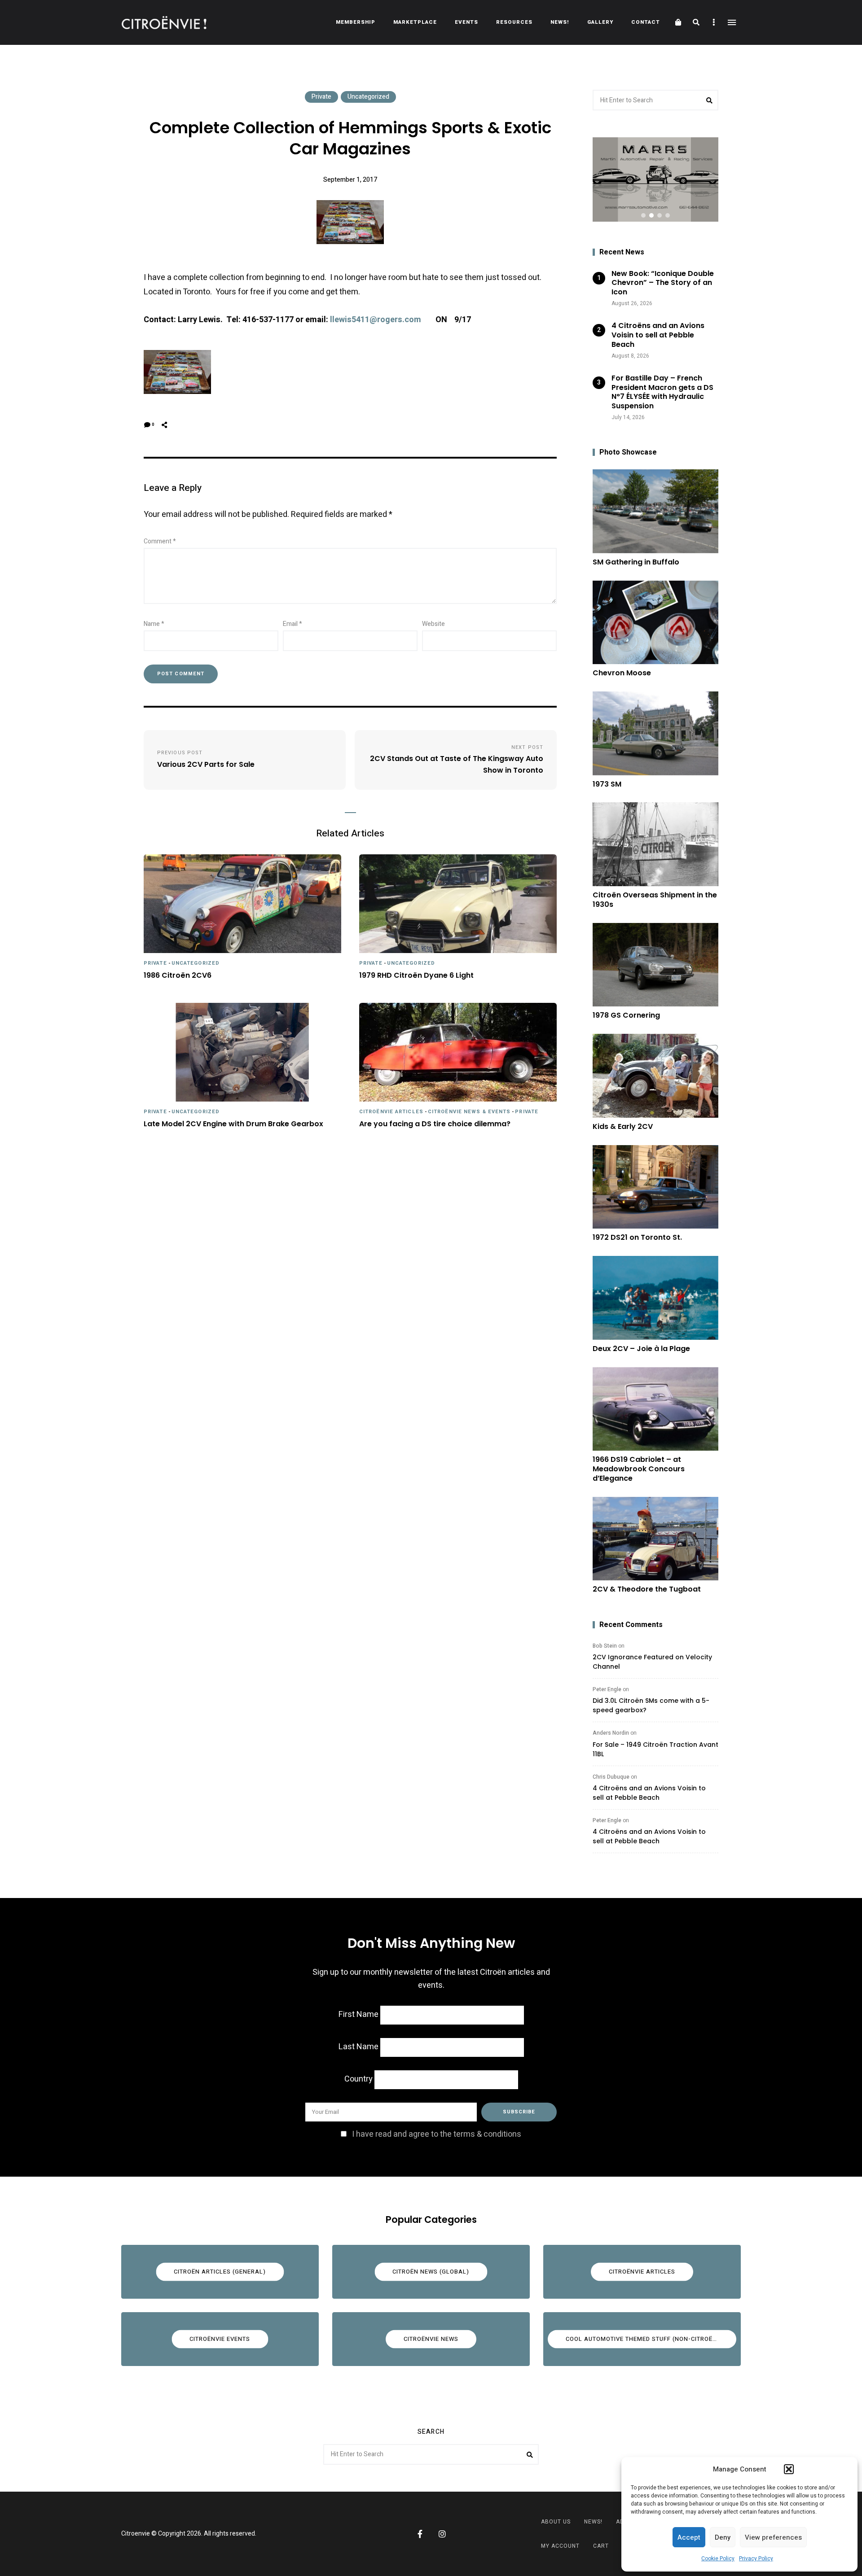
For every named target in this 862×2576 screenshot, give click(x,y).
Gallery (600, 22)
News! (560, 22)
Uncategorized (368, 97)
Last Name (358, 2047)
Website (433, 624)
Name (154, 624)
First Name (358, 2014)
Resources (514, 22)
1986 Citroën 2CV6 (178, 976)
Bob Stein (605, 1646)
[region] (655, 179)
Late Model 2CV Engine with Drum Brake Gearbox (233, 1124)
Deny (723, 2537)
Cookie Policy (718, 2559)
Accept (689, 2537)
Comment (160, 541)
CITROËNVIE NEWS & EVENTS (469, 1112)
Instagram (442, 2534)
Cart (601, 2546)
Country (358, 2079)
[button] (789, 2469)
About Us (556, 2522)
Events (466, 22)
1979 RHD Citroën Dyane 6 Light (416, 976)
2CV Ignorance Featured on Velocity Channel (652, 1662)
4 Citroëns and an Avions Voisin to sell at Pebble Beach (649, 1793)
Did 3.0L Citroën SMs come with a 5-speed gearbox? (651, 1705)
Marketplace (415, 22)
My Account (560, 2546)
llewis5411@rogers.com (376, 320)
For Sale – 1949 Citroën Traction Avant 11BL (655, 1749)
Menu (732, 22)
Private (321, 97)
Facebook (420, 2534)
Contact (646, 22)
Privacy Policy (756, 2559)
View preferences (773, 2537)
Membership (356, 22)
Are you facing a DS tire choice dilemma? (435, 1124)
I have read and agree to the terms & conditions (437, 2134)
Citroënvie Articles (391, 1112)
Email (292, 624)
